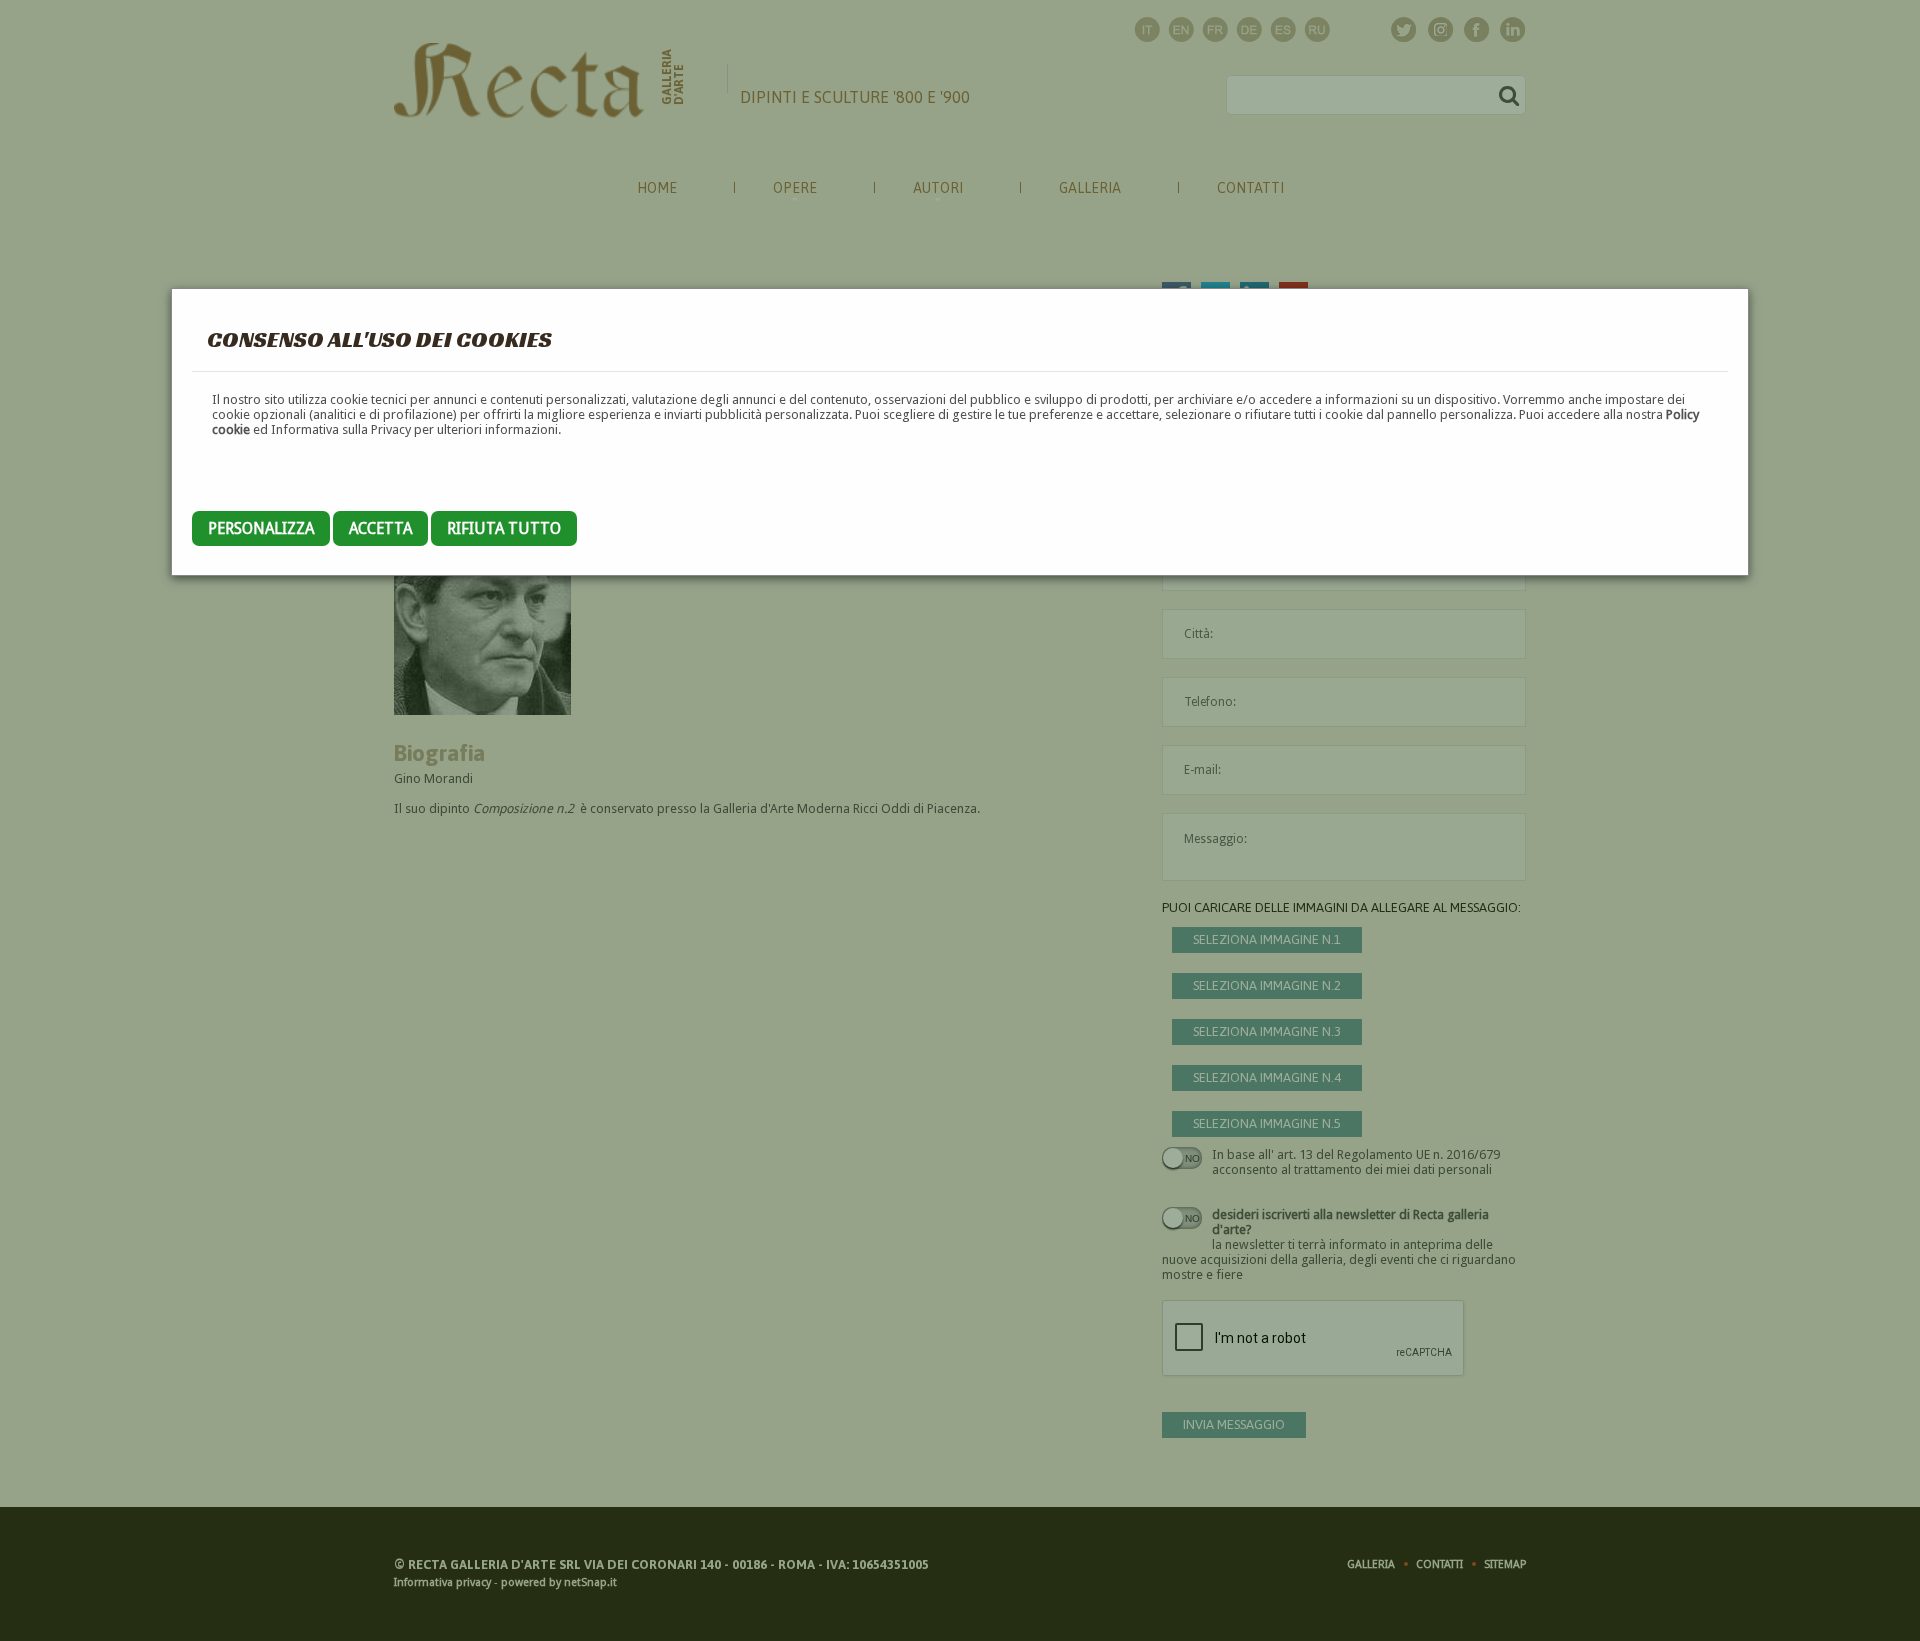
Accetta (380, 528)
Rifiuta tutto (504, 528)
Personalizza (261, 528)
